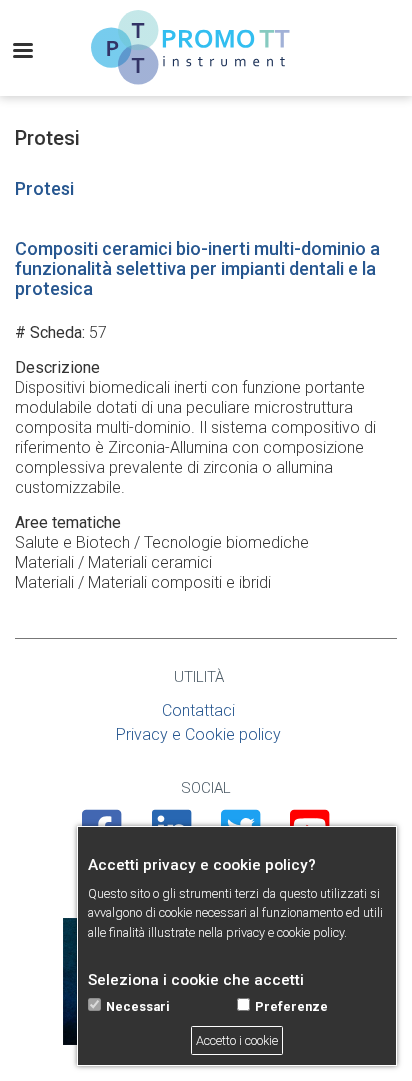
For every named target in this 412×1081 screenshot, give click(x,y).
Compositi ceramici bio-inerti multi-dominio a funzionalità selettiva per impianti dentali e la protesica (197, 268)
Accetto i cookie (237, 1040)
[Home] (191, 48)
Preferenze (291, 1006)
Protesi (44, 188)
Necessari (138, 1006)
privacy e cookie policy (285, 932)
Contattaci (198, 710)
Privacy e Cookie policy (198, 734)
